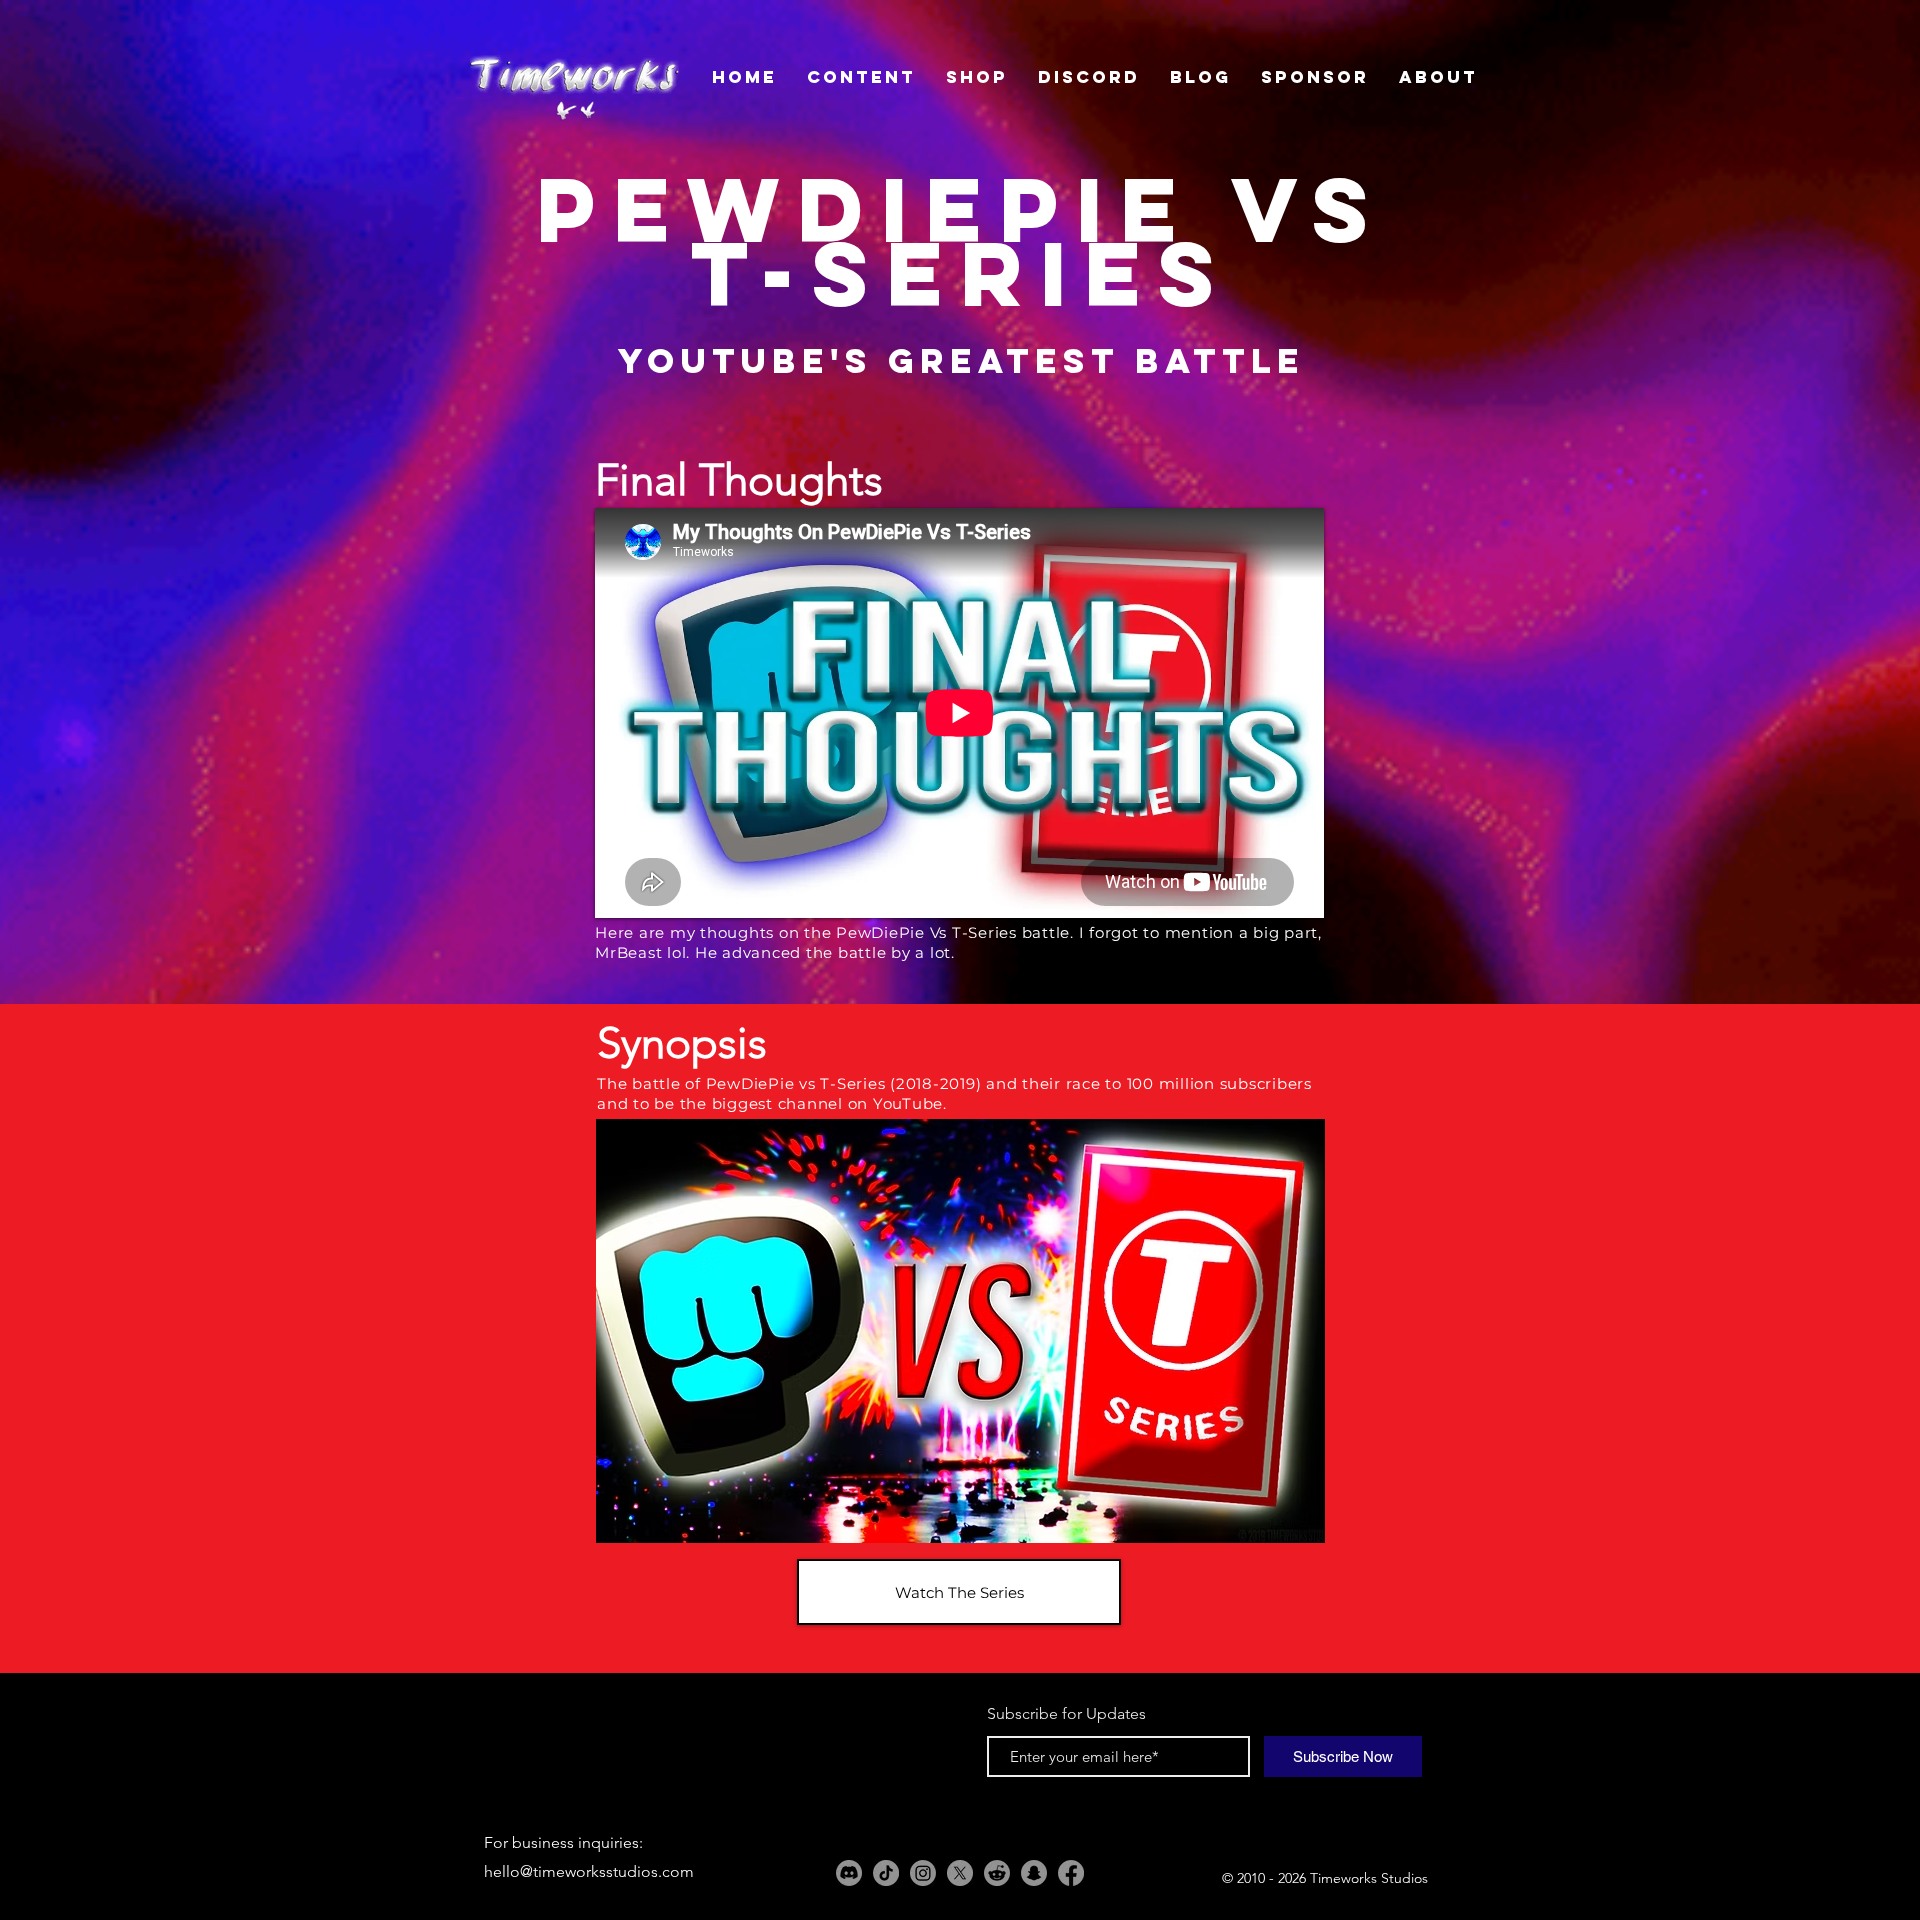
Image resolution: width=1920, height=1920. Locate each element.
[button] (960, 1331)
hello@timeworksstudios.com (589, 1871)
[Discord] (849, 1873)
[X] (960, 1873)
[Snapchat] (1034, 1873)
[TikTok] (886, 1873)
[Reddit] (997, 1873)
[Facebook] (1071, 1873)
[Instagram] (923, 1873)
